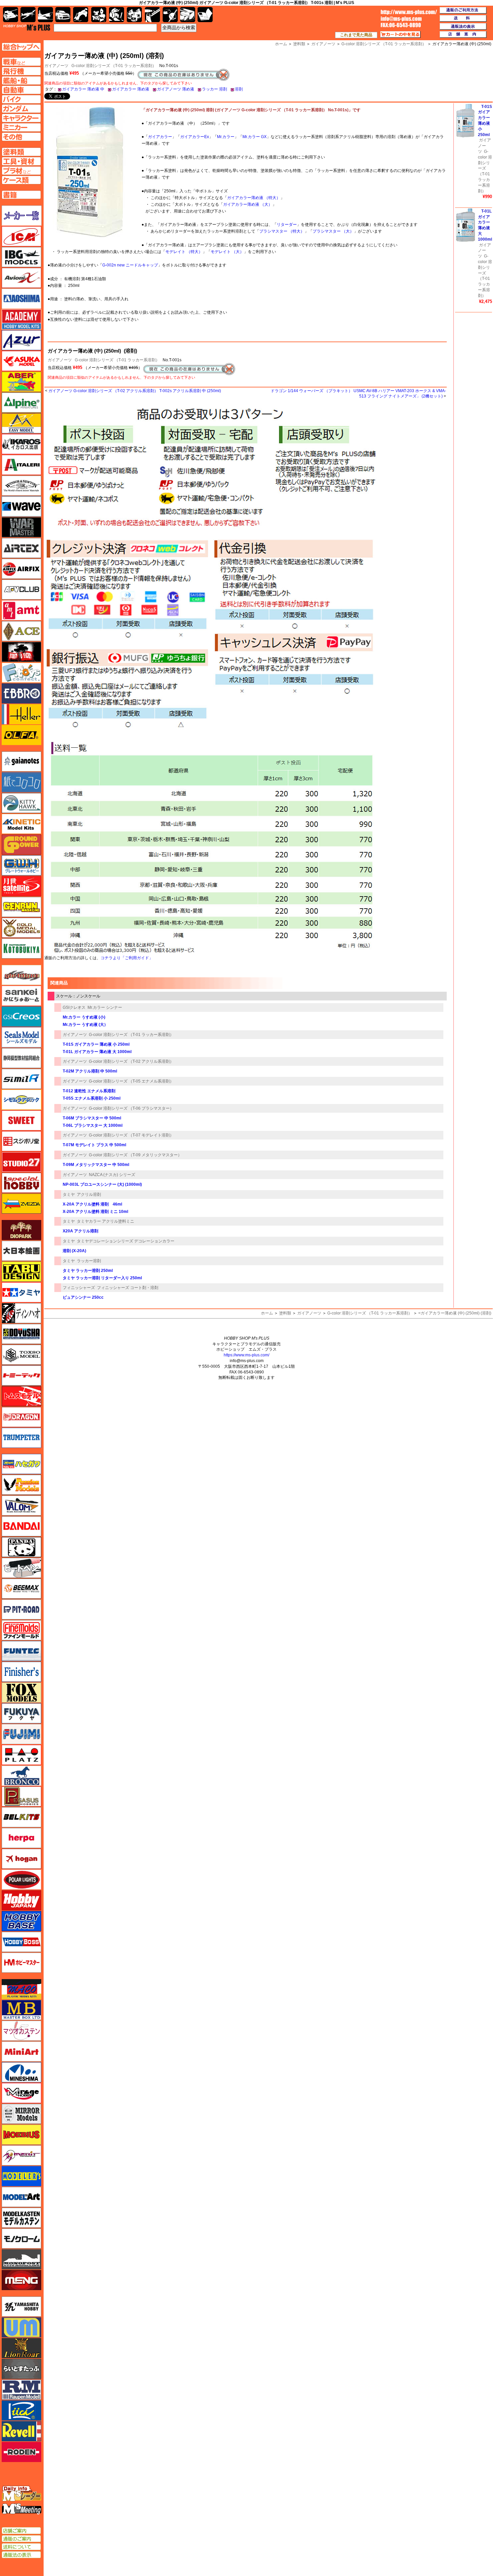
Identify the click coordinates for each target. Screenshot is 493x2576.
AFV (21, 62)
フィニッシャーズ (79, 1288)
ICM (21, 236)
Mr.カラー (226, 137)
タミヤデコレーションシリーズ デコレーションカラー (126, 1241)
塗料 (134, 15)
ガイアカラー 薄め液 (131, 89)
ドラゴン (21, 1417)
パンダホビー (21, 1547)
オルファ (21, 735)
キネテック (21, 824)
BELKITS (21, 1817)
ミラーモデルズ (21, 2114)
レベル (21, 2431)
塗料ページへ (21, 152)
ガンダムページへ (21, 109)
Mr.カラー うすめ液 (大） (85, 1025)
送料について (21, 2547)
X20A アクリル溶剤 (80, 1231)
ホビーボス (21, 1942)
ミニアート (21, 2051)
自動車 (63, 15)
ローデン (21, 2452)
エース (21, 631)
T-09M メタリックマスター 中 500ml (96, 1165)
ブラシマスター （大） (333, 231)
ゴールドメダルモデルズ (21, 928)
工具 (152, 15)
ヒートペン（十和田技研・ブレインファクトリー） (21, 1568)
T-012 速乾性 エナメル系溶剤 (89, 1091)
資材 (170, 15)
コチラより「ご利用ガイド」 (127, 958)
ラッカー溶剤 (89, 1261)
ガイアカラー (160, 137)
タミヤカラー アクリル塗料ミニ (105, 1221)
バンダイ (21, 1526)
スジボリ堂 (21, 1141)
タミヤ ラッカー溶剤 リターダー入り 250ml (102, 1278)
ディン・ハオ (21, 1313)
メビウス (21, 2135)
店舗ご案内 (21, 2531)
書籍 (205, 15)
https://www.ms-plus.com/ (246, 1355)
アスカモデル (21, 361)
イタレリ (21, 465)
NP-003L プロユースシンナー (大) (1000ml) (102, 1184)
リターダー (287, 225)
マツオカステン (21, 2031)
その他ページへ (21, 137)
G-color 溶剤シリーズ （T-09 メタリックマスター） (135, 1155)
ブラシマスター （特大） (282, 231)
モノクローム (21, 2238)
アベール (21, 382)
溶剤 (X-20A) (74, 1251)
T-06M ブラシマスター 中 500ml (92, 1118)
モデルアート (21, 2197)
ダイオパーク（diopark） (21, 1230)
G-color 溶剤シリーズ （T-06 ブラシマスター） (131, 1108)
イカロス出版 (21, 444)
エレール (21, 714)
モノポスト (21, 2259)
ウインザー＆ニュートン (21, 486)
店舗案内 (463, 35)
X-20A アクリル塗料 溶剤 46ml (92, 1204)
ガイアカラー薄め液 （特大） (254, 198)
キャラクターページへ (21, 118)
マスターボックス (21, 2010)
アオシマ (21, 299)
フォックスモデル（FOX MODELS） (21, 1693)
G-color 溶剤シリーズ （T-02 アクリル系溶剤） (131, 1061)
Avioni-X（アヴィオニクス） (21, 278)
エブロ (21, 693)
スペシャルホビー (21, 1183)
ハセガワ (21, 1464)
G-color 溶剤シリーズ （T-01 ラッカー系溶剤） (114, 66)
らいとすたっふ (21, 2369)
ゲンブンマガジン (21, 907)
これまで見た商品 (356, 35)
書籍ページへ (21, 195)
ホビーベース (21, 1921)
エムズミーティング (22, 2509)
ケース (188, 15)
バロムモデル (21, 1506)
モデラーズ (21, 2176)
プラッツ (21, 1755)
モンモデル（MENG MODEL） (21, 2280)
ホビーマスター (21, 1963)
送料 (463, 18)
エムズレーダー (22, 2494)
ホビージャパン (21, 1900)
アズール (21, 340)
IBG (21, 257)
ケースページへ (21, 180)
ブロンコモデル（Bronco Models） (21, 1776)
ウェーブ (21, 506)
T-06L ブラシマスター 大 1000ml (93, 1125)
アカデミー (21, 319)
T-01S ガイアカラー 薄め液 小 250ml (96, 1044)
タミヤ (69, 1194)
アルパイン (21, 403)
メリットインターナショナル (21, 2155)
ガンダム (117, 15)
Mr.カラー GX (255, 137)
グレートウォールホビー (21, 865)
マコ (21, 1989)
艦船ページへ (21, 80)
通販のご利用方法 (463, 10)
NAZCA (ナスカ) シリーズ (112, 1175)
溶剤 (239, 89)
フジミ (21, 1734)
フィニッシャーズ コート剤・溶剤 (128, 1288)
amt (21, 610)
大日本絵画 (21, 1251)
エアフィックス (21, 569)
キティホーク (21, 803)
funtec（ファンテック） (21, 1651)
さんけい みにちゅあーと (21, 996)
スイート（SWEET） (21, 1120)
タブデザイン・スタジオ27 (21, 1272)
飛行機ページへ (21, 71)
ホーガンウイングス (21, 1859)
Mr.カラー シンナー (105, 1007)
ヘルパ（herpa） (21, 1838)
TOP (27, 27)
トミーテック (21, 1375)
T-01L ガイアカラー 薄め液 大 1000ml (97, 1052)
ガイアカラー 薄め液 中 (83, 89)
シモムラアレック (21, 1100)
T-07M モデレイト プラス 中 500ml (94, 1145)
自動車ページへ (21, 90)
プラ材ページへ (21, 171)
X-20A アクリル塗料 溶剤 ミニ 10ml (95, 1212)
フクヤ (21, 1713)
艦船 (45, 15)
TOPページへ (21, 47)
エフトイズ (21, 673)
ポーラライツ (21, 1880)
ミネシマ (21, 2072)
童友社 (21, 1334)
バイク (81, 15)
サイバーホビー (21, 975)
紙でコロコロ (21, 782)
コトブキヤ (21, 948)
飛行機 (28, 15)
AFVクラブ (21, 590)
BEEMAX (21, 1589)
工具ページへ (21, 161)
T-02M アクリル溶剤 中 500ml (90, 1071)
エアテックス (21, 548)
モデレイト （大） (227, 252)
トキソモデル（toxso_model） (21, 1355)
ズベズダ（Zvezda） (21, 1204)
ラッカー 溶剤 (214, 89)
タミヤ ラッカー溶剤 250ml (88, 1271)
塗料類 (285, 1313)
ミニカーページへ (21, 127)
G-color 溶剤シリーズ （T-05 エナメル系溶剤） (131, 1081)
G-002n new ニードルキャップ (130, 265)
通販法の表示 (21, 2555)
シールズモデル (21, 1037)
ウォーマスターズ (21, 527)
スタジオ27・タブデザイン (21, 1162)
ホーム (267, 1313)
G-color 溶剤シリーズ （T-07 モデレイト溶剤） (131, 1135)
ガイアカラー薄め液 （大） (248, 204)
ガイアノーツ (60, 360)
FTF (21, 652)
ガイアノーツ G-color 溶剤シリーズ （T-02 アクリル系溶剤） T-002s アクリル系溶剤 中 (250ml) (135, 391)
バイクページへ (21, 99)
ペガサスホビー (21, 1796)
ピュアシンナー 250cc (83, 1297)
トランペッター (21, 1438)
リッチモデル (21, 2410)
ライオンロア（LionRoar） (21, 2348)
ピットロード (21, 1609)
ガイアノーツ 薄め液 (176, 89)
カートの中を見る (400, 35)
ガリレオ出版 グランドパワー (21, 845)
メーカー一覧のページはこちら (22, 216)
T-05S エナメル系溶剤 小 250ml (92, 1098)
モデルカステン (21, 2218)
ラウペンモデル (21, 2390)
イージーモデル (21, 423)
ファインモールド (21, 1630)
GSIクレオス (74, 1007)
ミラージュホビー (21, 2093)
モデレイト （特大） (184, 252)
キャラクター (99, 15)
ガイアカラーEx (195, 137)
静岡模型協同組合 (21, 1058)
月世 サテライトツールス (21, 886)
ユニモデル (21, 2307)
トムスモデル (21, 1396)
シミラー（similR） (21, 1079)
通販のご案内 (21, 2539)
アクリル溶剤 (89, 1194)
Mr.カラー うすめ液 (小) (84, 1017)
